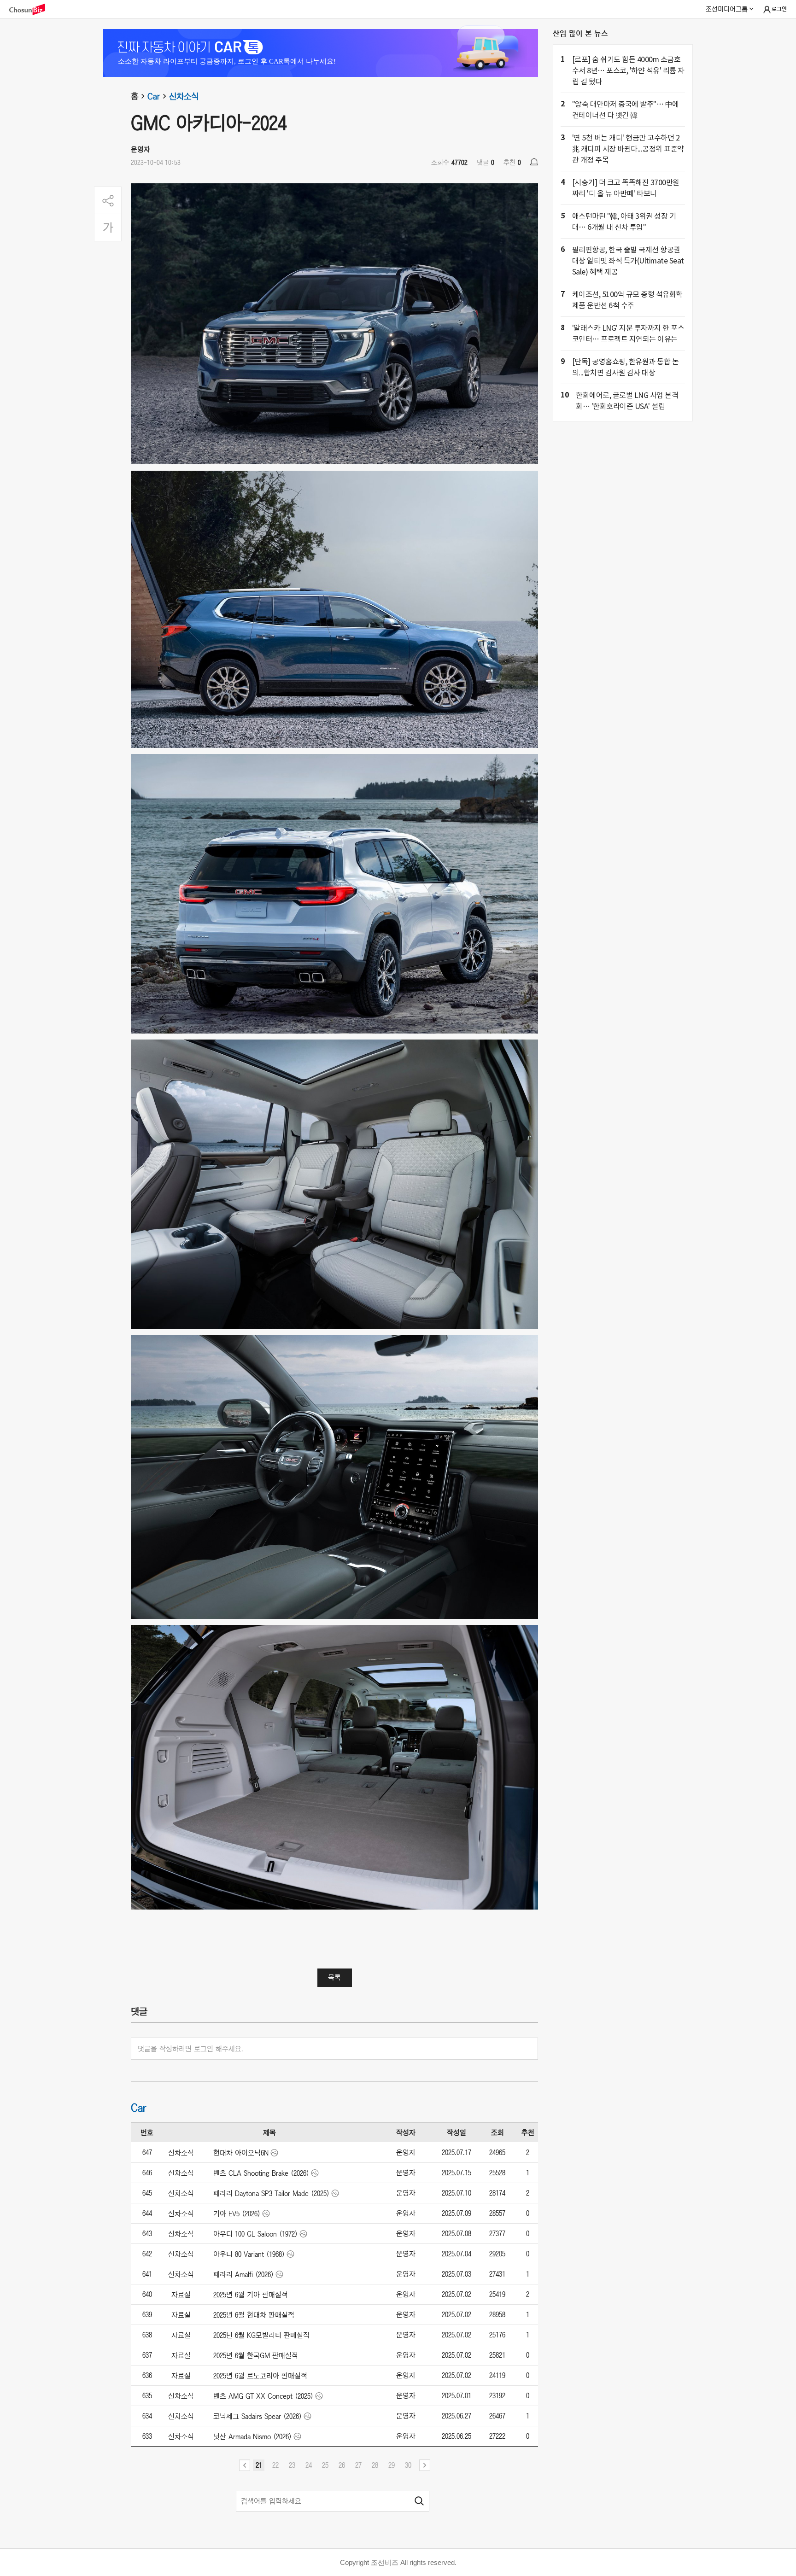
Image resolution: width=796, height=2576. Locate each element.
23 (292, 2465)
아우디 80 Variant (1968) (249, 2254)
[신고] (534, 162)
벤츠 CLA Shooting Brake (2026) (261, 2173)
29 (392, 2465)
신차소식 (184, 96)
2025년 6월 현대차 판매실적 (254, 2315)
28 (375, 2465)
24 (309, 2465)
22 (275, 2465)
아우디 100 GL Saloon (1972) (255, 2234)
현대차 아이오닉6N (241, 2153)
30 (408, 2465)
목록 (334, 1977)
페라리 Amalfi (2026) (243, 2274)
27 (358, 2465)
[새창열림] (32, 9)
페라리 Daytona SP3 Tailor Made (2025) (271, 2193)
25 (325, 2465)
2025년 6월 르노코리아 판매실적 (260, 2376)
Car (154, 96)
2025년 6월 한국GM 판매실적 (256, 2355)
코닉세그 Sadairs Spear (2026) (258, 2416)
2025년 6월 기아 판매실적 (251, 2295)
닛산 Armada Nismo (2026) (252, 2436)
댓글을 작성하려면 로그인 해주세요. (190, 2049)
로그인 (779, 9)
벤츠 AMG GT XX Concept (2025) (263, 2396)
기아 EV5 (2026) (237, 2214)
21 (259, 2465)
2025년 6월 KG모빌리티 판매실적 (261, 2335)
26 (342, 2465)
